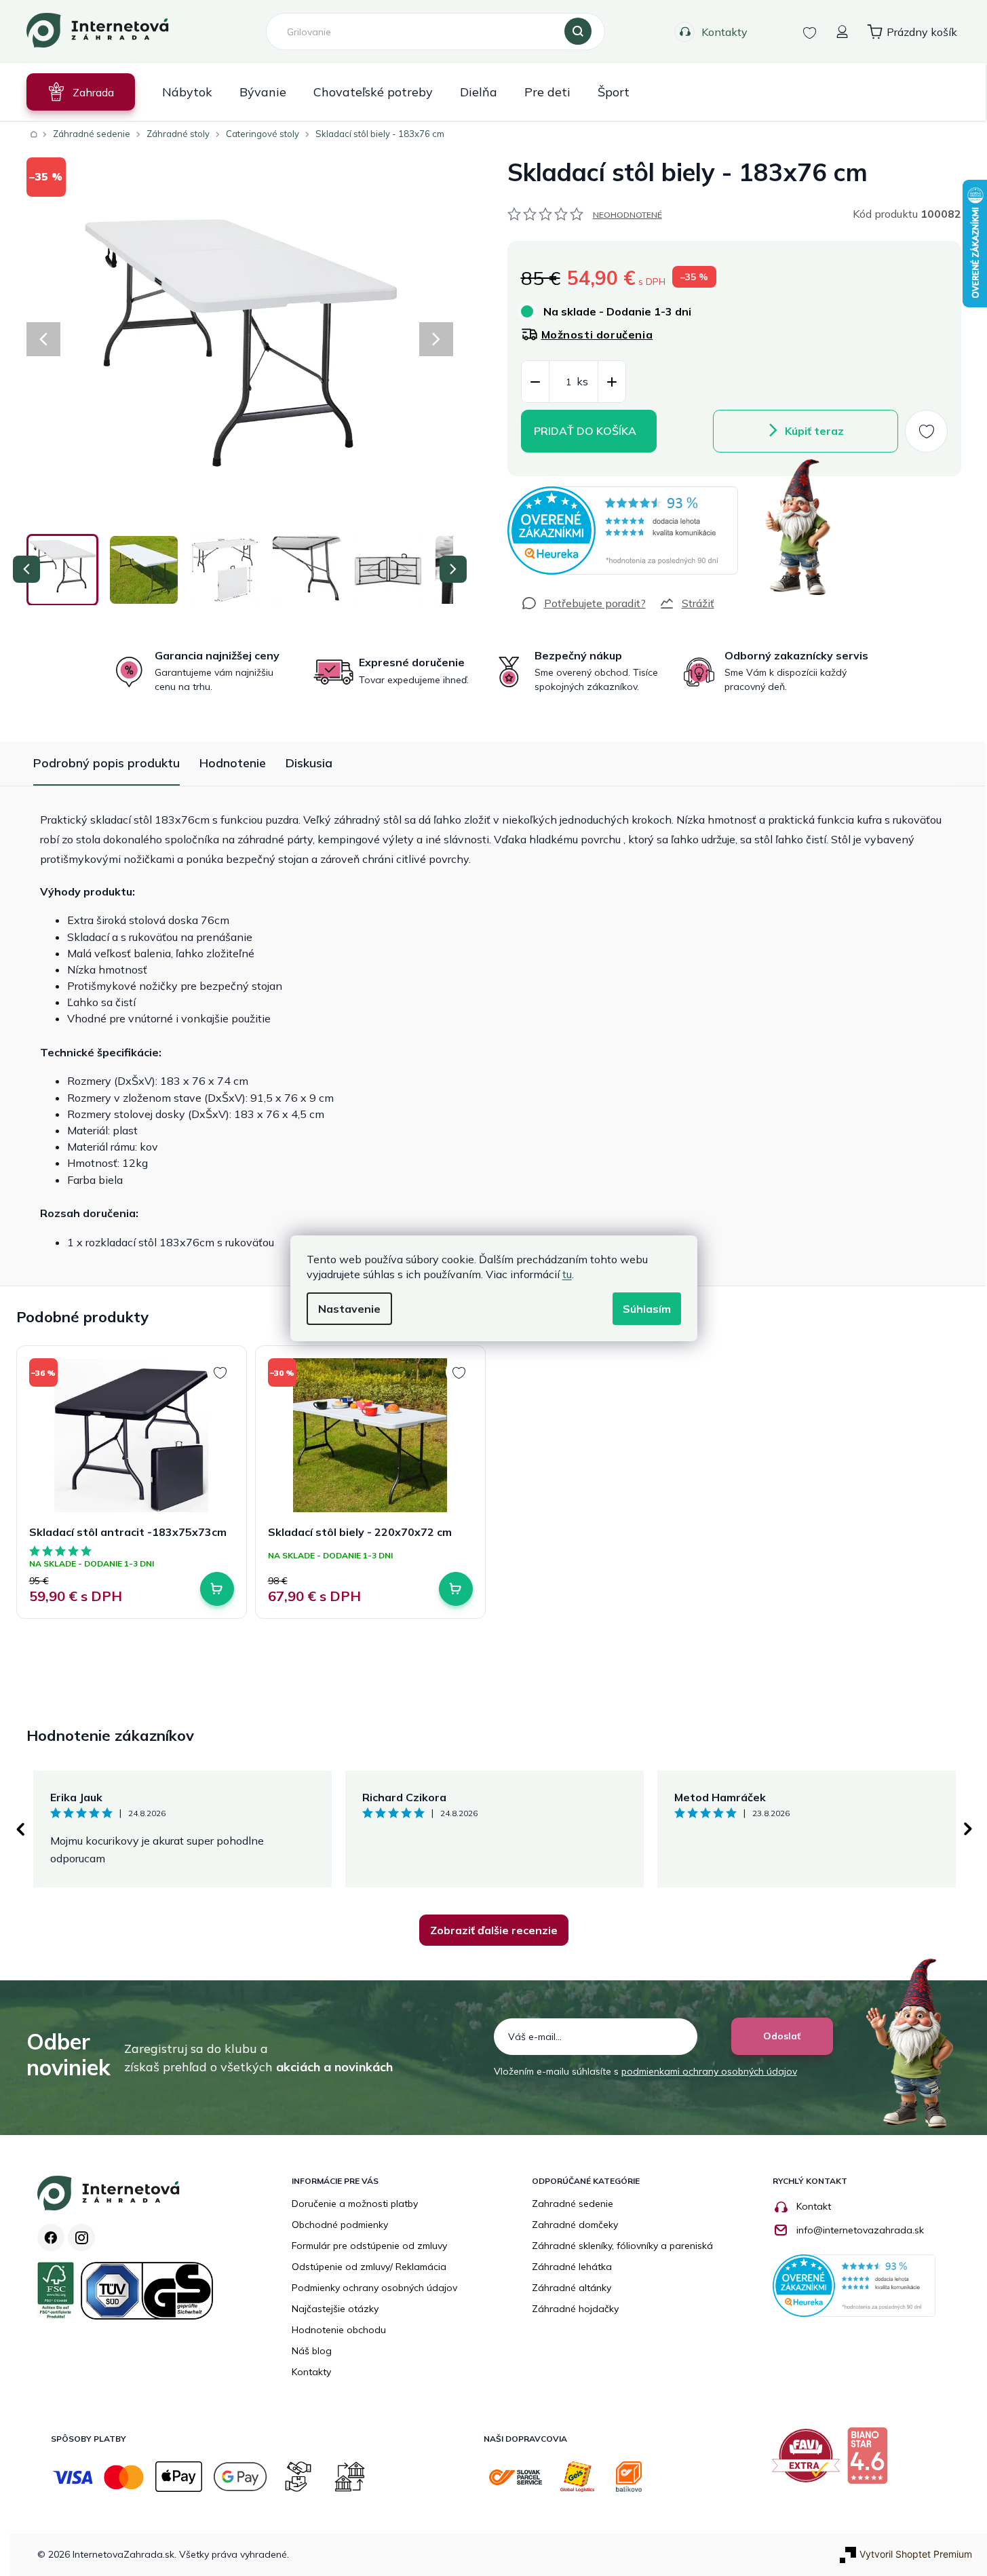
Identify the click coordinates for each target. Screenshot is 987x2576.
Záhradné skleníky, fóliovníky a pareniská (622, 2246)
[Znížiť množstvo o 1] (535, 382)
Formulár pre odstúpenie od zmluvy (369, 2246)
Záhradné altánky (572, 2288)
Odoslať (782, 2036)
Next (968, 1829)
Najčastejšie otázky (335, 2309)
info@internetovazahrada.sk (860, 2230)
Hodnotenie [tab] (233, 763)
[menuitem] (81, 92)
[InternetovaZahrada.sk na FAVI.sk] (809, 2461)
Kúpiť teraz (814, 431)
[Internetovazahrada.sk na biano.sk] (871, 2461)
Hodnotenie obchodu (339, 2330)
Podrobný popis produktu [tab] (107, 763)
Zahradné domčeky (575, 2225)
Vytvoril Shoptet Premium (916, 2554)
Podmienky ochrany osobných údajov (374, 2288)
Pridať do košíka (585, 431)
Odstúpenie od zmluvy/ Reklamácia (369, 2267)
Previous (20, 1829)
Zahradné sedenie (573, 2204)
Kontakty (724, 32)
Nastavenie (349, 1309)
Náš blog (312, 2351)
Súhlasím (647, 1309)
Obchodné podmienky (340, 2225)
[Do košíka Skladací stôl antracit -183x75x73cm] (217, 1589)
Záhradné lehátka (572, 2267)
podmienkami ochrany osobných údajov (709, 2071)
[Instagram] (81, 2237)
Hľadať (578, 32)
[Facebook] (51, 2237)
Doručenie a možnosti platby (355, 2204)
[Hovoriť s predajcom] (583, 603)
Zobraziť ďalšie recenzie (494, 1930)
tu (567, 1274)
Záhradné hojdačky (575, 2309)
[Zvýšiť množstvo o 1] (612, 382)
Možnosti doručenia (597, 334)
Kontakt (814, 2206)
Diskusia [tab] (309, 763)
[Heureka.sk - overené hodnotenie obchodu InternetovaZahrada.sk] (623, 531)
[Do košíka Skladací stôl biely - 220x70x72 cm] (456, 1589)
